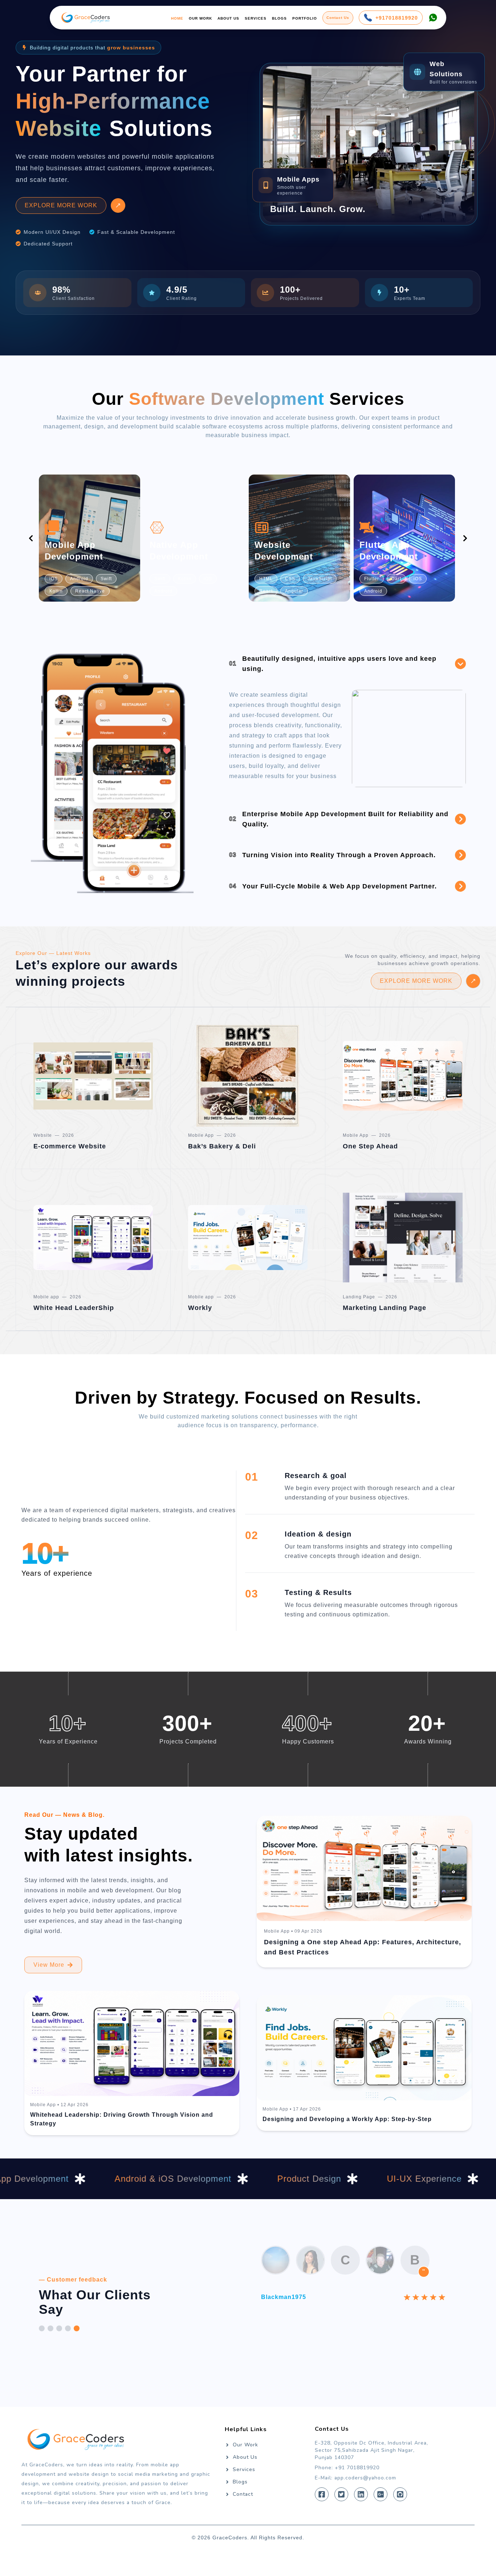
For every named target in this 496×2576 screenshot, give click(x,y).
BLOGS (279, 18)
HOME (177, 18)
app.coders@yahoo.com (365, 2505)
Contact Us (338, 18)
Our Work (245, 2472)
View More (49, 1992)
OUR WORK (200, 18)
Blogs (240, 2509)
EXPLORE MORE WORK (61, 233)
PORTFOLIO (305, 18)
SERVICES (256, 18)
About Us (245, 2484)
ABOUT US (228, 18)
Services (244, 2497)
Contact (243, 2521)
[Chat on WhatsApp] (433, 18)
